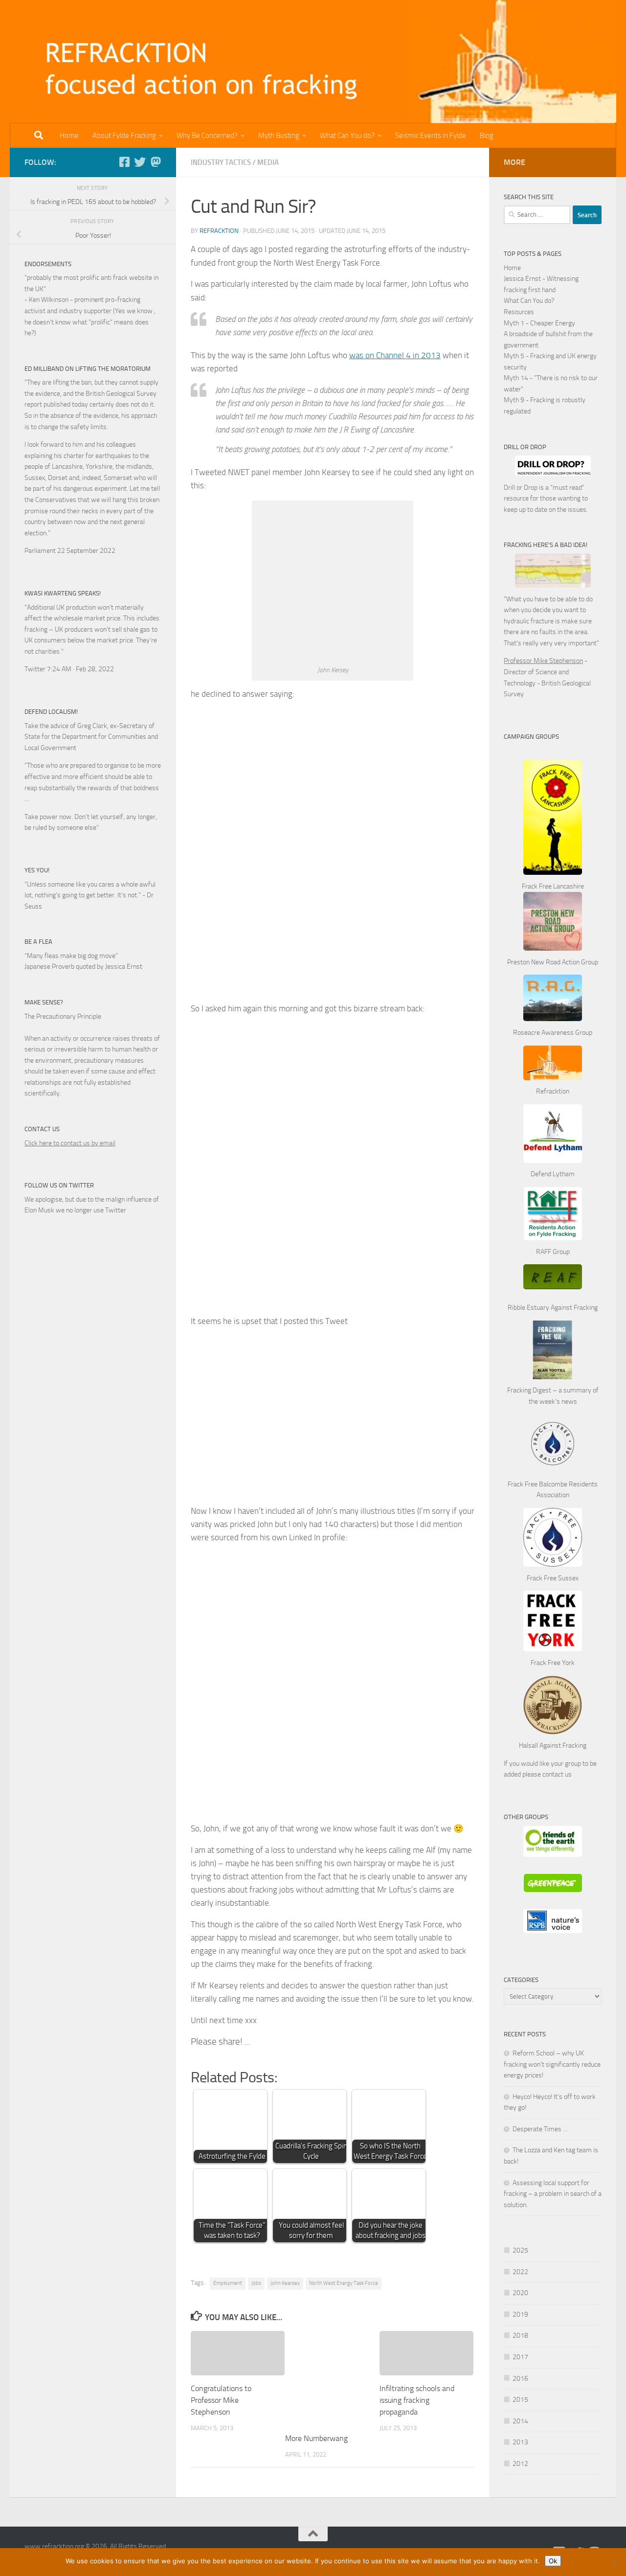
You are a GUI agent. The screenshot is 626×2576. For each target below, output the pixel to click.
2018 (520, 2336)
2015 (520, 2400)
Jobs (256, 2283)
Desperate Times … (540, 2129)
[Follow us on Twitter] (140, 162)
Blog (487, 136)
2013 (520, 2442)
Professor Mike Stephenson (543, 661)
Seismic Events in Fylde (431, 136)
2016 (520, 2379)
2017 (520, 2357)
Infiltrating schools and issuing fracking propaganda (417, 2400)
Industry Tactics (221, 162)
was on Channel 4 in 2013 (395, 355)
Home (69, 136)
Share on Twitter (286, 2049)
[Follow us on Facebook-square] (124, 162)
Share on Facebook (261, 2049)
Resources (519, 312)
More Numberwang (316, 2438)
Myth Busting (279, 136)
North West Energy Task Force (344, 2283)
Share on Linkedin (311, 2049)
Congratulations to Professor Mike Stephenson (221, 2400)
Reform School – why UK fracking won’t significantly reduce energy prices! (552, 2064)
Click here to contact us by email (70, 1143)
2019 (520, 2314)
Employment (228, 2283)
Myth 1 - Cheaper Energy (539, 323)
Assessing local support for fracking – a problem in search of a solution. (553, 2194)
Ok (553, 2561)
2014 (520, 2421)
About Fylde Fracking (124, 136)
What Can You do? (347, 136)
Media (268, 162)
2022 (520, 2272)
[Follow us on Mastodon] (156, 162)
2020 (520, 2293)
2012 (520, 2464)
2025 (520, 2250)
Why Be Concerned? (207, 136)
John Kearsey (285, 2283)
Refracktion (219, 231)
